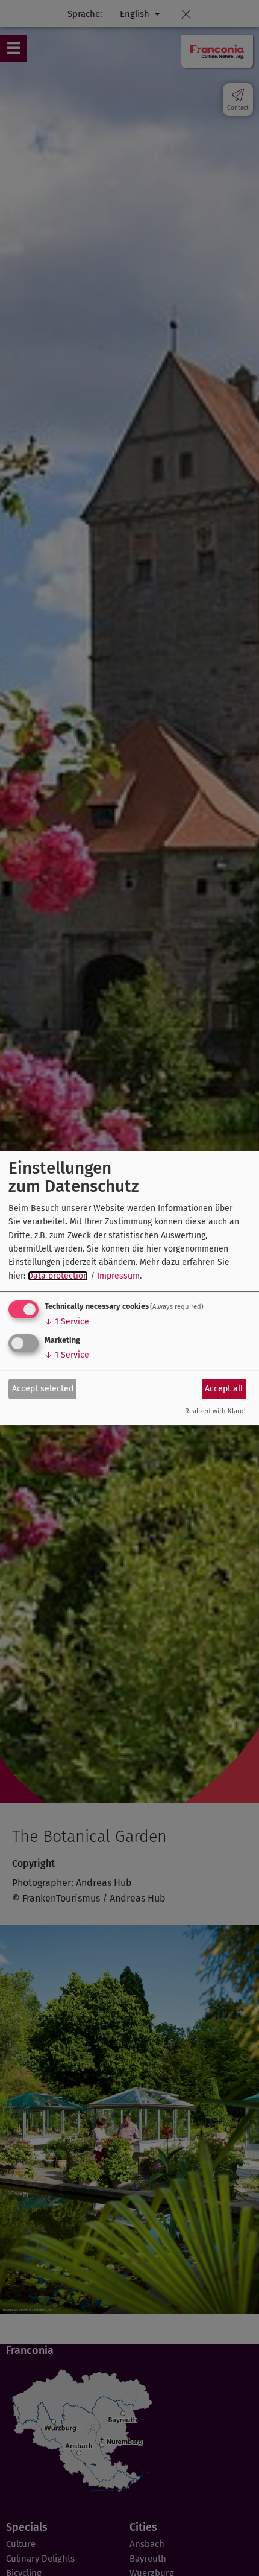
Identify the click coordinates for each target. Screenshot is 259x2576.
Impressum (118, 1276)
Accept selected (43, 1389)
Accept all (224, 1389)
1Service (67, 1322)
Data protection (58, 1276)
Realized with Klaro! (215, 1412)
